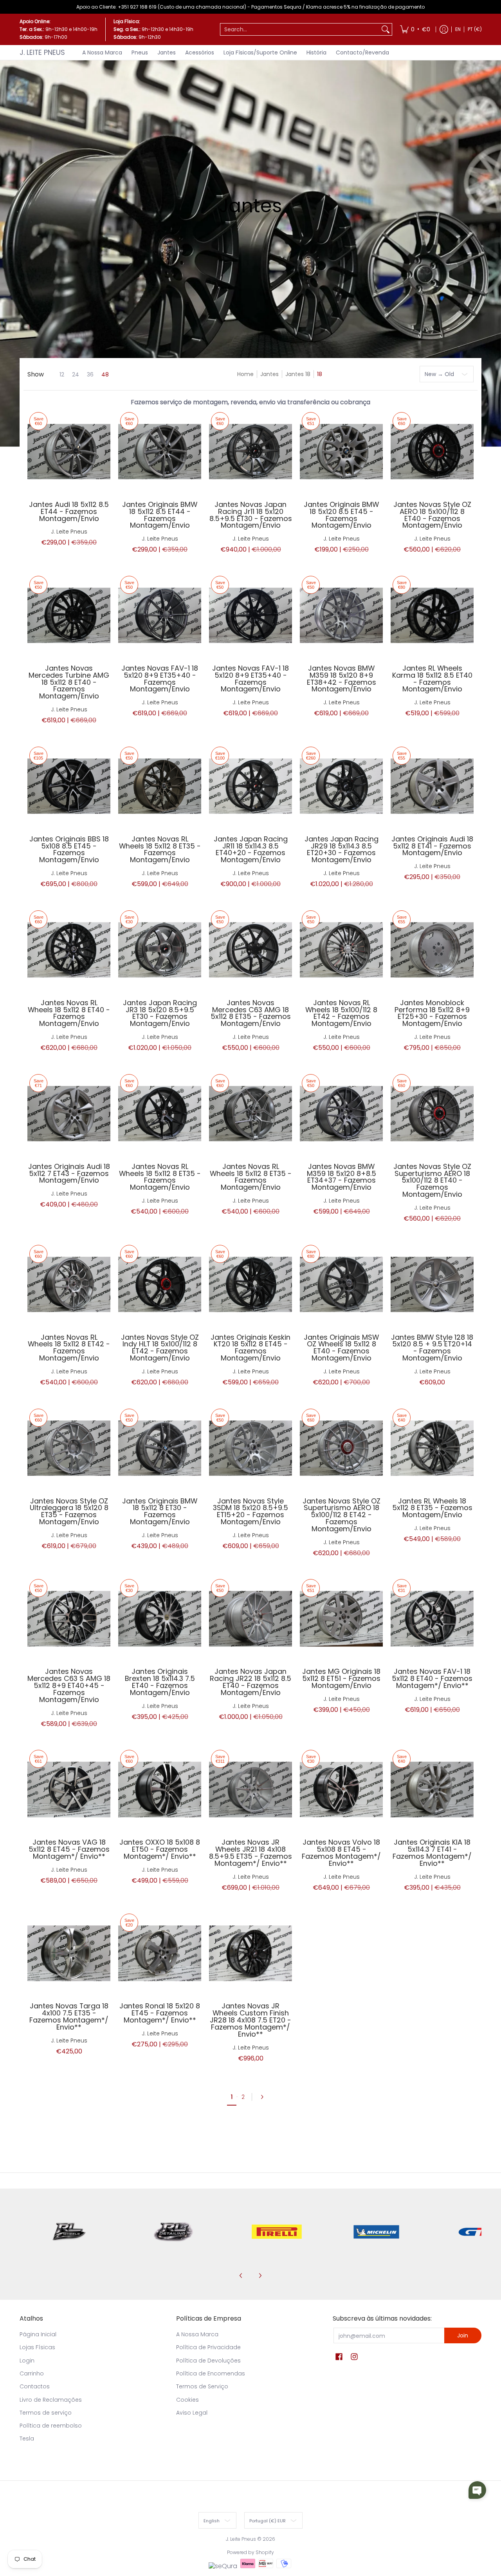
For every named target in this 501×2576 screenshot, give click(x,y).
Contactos (35, 2386)
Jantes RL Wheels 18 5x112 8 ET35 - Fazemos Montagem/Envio (432, 1508)
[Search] (386, 29)
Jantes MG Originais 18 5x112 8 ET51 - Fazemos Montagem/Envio (341, 1678)
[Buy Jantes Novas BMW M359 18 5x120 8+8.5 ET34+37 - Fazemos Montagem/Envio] (341, 1114)
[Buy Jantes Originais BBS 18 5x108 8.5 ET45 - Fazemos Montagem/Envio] (69, 786)
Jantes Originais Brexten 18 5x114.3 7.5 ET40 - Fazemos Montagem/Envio (160, 1682)
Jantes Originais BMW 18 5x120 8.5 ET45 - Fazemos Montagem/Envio (341, 515)
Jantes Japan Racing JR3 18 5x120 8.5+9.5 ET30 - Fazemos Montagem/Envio (160, 1013)
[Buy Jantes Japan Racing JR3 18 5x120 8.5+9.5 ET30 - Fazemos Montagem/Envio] (160, 950)
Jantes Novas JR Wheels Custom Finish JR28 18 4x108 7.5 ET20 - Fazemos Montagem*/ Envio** (250, 2020)
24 (76, 374)
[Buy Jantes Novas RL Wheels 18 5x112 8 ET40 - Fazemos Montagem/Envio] (69, 950)
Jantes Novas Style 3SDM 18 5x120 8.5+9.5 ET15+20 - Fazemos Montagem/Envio (250, 1511)
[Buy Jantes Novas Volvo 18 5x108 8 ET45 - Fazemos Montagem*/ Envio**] (341, 1789)
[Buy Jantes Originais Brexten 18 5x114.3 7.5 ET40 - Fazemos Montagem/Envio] (160, 1619)
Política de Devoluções (208, 2361)
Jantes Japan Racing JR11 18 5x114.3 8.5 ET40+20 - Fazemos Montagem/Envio (251, 849)
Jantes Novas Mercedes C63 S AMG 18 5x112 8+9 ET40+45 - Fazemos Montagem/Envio (69, 1685)
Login (27, 2361)
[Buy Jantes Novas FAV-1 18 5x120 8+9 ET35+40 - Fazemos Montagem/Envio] (160, 615)
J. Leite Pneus (42, 52)
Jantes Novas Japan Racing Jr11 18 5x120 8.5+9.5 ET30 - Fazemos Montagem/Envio (251, 515)
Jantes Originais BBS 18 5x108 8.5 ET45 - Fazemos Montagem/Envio (69, 849)
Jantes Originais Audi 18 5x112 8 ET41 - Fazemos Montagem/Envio (432, 846)
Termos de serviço (46, 2413)
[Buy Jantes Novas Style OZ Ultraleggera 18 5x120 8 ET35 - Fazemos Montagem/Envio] (69, 1448)
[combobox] (300, 29)
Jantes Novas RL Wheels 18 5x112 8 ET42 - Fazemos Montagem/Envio (69, 1348)
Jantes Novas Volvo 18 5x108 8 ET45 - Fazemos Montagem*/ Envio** (341, 1853)
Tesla (27, 2439)
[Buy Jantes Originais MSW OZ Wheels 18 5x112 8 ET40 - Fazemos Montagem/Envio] (341, 1284)
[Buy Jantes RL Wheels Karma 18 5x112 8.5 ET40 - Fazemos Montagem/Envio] (432, 615)
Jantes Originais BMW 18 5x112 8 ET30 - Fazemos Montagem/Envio (160, 1511)
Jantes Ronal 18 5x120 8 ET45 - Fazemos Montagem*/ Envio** (160, 2013)
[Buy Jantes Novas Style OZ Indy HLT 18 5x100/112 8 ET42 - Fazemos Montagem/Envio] (160, 1284)
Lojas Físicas (37, 2347)
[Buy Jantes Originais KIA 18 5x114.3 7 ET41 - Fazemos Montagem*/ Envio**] (432, 1789)
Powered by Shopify (250, 2552)
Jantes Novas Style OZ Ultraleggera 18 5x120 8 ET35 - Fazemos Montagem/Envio (69, 1511)
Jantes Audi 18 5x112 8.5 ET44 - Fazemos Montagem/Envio (69, 511)
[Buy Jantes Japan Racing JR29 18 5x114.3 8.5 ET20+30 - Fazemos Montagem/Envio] (341, 786)
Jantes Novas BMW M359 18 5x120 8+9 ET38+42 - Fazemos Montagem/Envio (342, 679)
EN (458, 29)
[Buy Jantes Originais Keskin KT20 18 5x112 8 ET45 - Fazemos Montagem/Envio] (250, 1284)
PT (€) (475, 29)
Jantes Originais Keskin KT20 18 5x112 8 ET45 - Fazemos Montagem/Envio (250, 1348)
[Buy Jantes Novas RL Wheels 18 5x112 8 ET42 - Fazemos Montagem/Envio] (69, 1284)
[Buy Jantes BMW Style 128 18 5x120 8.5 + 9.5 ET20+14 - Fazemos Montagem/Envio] (432, 1284)
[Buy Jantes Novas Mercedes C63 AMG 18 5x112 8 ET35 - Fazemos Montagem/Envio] (250, 950)
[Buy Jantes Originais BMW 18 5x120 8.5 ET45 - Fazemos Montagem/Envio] (341, 452)
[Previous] (241, 2276)
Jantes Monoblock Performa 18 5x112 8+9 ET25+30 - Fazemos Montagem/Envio (432, 1013)
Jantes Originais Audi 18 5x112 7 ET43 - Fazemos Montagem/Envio (69, 1173)
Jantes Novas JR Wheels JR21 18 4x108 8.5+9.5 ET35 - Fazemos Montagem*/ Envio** (250, 1853)
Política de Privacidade (208, 2347)
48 (105, 374)
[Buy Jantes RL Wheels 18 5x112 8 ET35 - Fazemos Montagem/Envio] (432, 1448)
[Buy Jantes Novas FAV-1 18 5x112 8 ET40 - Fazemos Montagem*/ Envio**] (432, 1619)
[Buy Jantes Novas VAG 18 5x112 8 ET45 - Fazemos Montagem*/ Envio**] (69, 1789)
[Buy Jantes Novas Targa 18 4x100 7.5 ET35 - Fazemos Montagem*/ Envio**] (69, 1953)
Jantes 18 (298, 374)
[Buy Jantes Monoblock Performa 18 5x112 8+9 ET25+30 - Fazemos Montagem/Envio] (432, 950)
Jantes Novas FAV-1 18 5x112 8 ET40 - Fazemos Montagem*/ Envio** (432, 1678)
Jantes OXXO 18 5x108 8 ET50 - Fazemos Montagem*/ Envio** (160, 1849)
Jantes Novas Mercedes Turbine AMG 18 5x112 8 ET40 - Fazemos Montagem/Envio (69, 682)
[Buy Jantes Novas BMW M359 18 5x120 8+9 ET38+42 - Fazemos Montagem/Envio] (341, 615)
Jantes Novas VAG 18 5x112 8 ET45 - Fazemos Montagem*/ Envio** (69, 1849)
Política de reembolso (51, 2426)
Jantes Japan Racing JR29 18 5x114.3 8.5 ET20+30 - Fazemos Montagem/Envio (342, 849)
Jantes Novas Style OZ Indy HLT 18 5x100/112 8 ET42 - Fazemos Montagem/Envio (160, 1348)
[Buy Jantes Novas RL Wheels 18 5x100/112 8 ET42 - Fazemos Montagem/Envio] (341, 950)
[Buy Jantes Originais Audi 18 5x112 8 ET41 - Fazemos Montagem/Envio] (432, 786)
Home (245, 374)
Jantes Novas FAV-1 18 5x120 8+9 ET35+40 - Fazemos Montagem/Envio (160, 679)
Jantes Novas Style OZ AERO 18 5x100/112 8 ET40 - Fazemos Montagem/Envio (432, 515)
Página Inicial (38, 2334)
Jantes (269, 374)
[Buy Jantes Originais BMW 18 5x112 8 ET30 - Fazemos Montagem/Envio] (160, 1448)
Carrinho (32, 2373)
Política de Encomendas (211, 2373)
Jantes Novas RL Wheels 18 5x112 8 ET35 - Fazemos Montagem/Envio (160, 849)
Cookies (187, 2400)
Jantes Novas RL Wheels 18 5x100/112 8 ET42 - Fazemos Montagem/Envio (341, 1013)
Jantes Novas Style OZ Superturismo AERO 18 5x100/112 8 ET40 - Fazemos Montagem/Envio (432, 1180)
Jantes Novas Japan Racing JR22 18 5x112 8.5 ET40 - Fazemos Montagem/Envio (250, 1682)
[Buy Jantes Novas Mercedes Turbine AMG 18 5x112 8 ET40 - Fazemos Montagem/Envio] (69, 615)
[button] (339, 2357)
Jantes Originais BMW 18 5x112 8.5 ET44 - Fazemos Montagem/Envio (160, 515)
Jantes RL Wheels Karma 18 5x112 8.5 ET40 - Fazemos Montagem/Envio (432, 679)
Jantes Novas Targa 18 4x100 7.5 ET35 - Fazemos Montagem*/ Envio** (69, 2016)
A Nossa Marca (197, 2334)
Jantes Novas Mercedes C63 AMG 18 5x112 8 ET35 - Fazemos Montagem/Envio (251, 1013)
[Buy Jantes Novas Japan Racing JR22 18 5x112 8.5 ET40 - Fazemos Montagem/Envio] (250, 1619)
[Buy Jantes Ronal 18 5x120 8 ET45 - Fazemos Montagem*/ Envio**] (160, 1953)
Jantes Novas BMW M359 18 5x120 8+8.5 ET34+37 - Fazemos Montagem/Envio (342, 1177)
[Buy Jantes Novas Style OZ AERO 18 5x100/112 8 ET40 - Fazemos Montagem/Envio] (432, 452)
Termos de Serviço (202, 2386)
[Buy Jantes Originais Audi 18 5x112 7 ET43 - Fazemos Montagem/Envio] (69, 1114)
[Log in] (444, 29)
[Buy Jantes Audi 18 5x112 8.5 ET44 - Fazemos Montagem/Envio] (69, 452)
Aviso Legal (192, 2413)
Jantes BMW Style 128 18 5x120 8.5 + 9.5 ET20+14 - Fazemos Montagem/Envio (432, 1348)
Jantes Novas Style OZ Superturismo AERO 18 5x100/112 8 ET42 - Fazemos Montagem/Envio (342, 1515)
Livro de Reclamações (51, 2400)
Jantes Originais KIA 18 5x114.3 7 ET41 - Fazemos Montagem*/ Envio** (432, 1853)
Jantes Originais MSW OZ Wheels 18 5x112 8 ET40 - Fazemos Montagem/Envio (341, 1348)
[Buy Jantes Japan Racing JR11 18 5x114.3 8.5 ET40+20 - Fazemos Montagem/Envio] (250, 786)
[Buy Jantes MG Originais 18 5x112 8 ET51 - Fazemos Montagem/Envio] (341, 1619)
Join (463, 2335)
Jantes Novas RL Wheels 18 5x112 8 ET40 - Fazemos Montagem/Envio (69, 1013)
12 (62, 374)
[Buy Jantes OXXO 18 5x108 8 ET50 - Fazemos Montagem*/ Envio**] (160, 1789)
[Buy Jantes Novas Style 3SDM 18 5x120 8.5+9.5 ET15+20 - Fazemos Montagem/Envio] (250, 1448)
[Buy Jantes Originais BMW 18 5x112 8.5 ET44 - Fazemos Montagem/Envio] (160, 452)
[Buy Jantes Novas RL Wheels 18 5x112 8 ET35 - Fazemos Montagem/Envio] (160, 786)
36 (90, 374)
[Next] (265, 2097)
